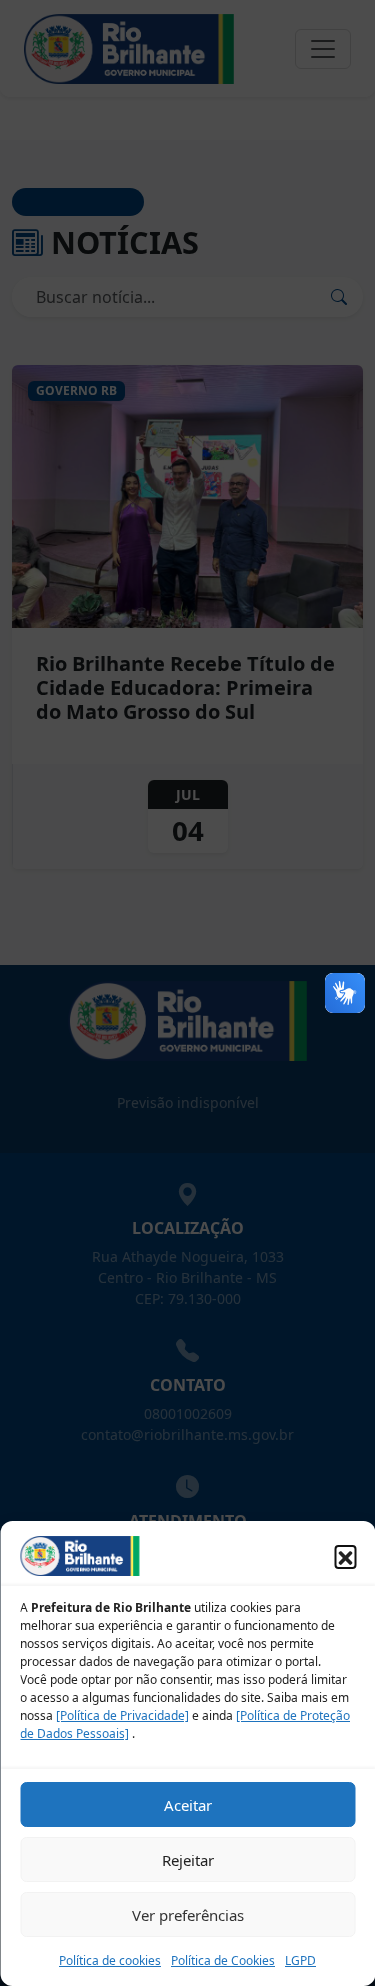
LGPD (300, 1960)
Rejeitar (188, 1860)
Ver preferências (188, 1915)
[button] (345, 1556)
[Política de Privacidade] (122, 1715)
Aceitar (188, 1805)
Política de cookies (110, 1960)
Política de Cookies (223, 1960)
